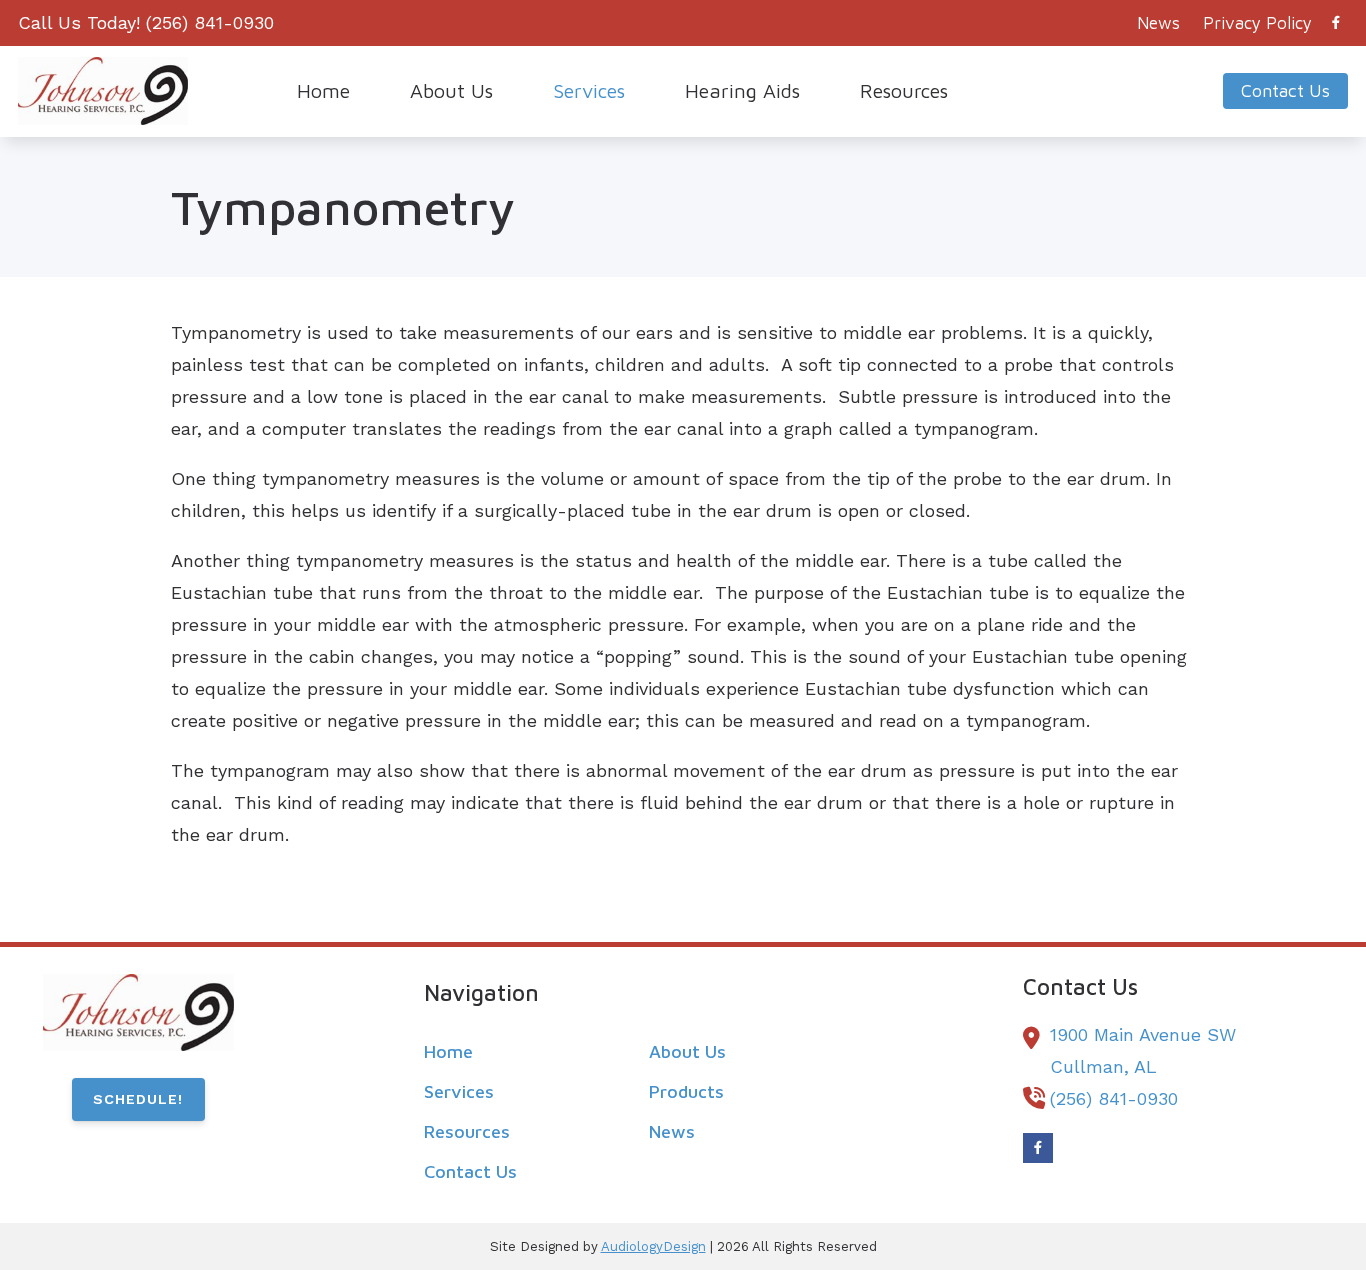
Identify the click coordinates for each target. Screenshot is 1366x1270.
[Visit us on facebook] (1336, 22)
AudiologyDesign (653, 1246)
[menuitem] (1159, 23)
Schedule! (138, 1099)
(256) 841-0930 (210, 22)
